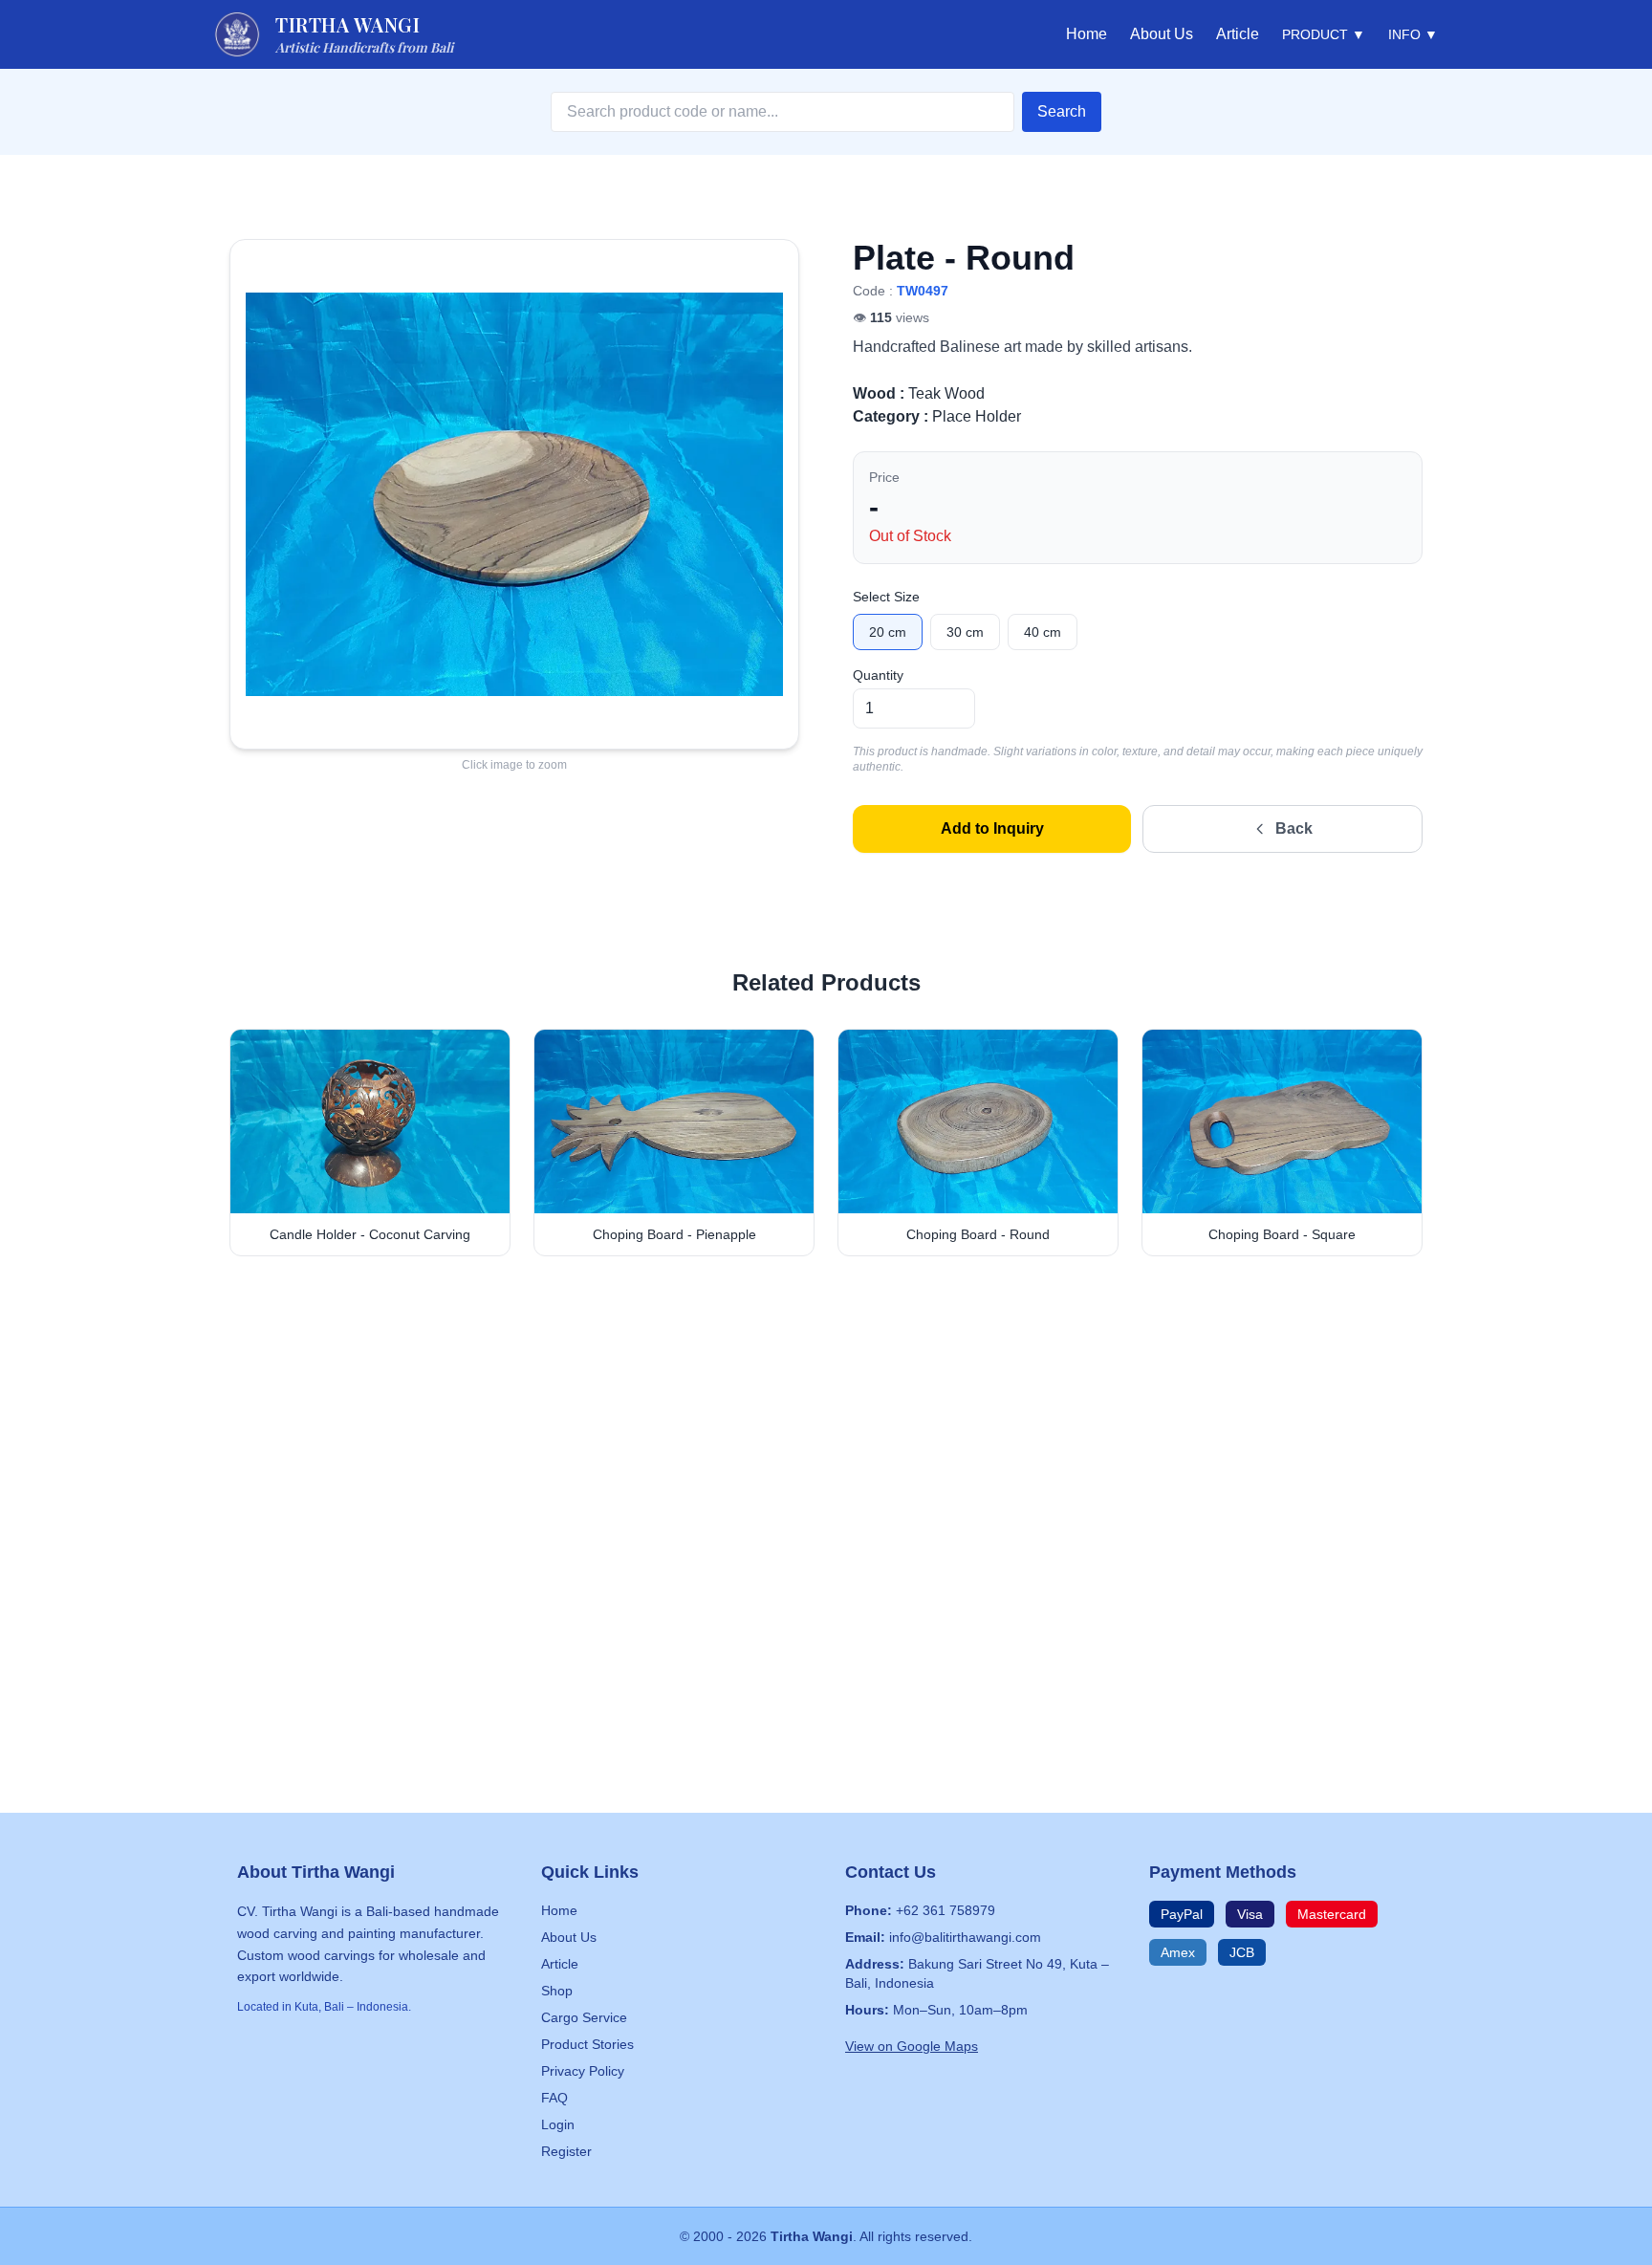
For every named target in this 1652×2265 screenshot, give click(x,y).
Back (1294, 828)
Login (558, 2124)
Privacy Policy (583, 2071)
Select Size (886, 597)
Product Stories (587, 2044)
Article (1238, 34)
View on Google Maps (912, 2046)
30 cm (965, 632)
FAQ (554, 2098)
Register (566, 2151)
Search (1062, 111)
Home (1087, 34)
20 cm (888, 632)
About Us (1162, 34)
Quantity (878, 675)
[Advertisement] (826, 1451)
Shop (557, 1991)
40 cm (1043, 632)
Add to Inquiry (992, 828)
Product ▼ (1324, 34)
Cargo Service (584, 2017)
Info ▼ (1413, 34)
